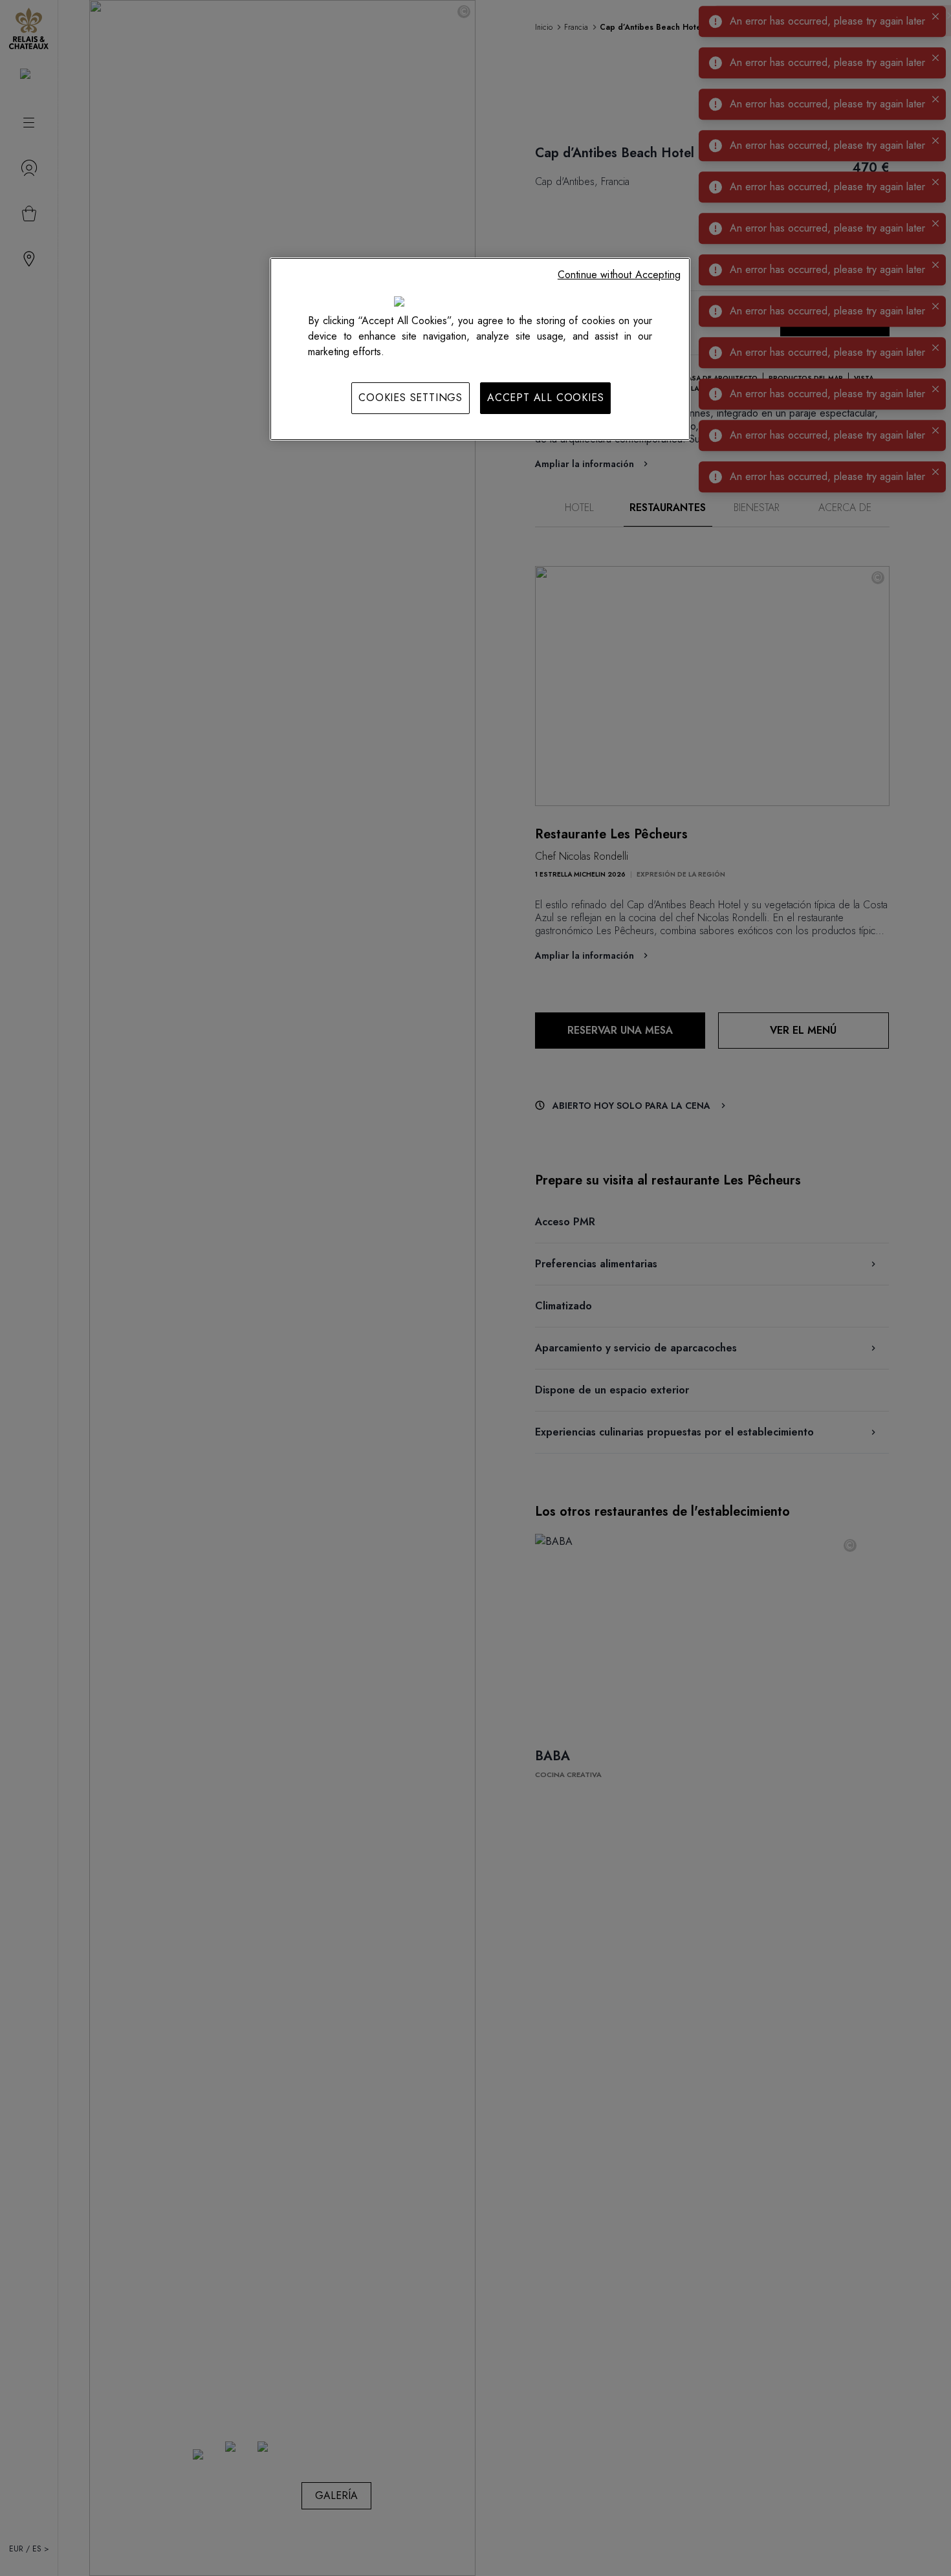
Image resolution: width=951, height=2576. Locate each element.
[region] (480, 349)
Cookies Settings (410, 398)
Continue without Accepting (619, 275)
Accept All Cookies (545, 398)
